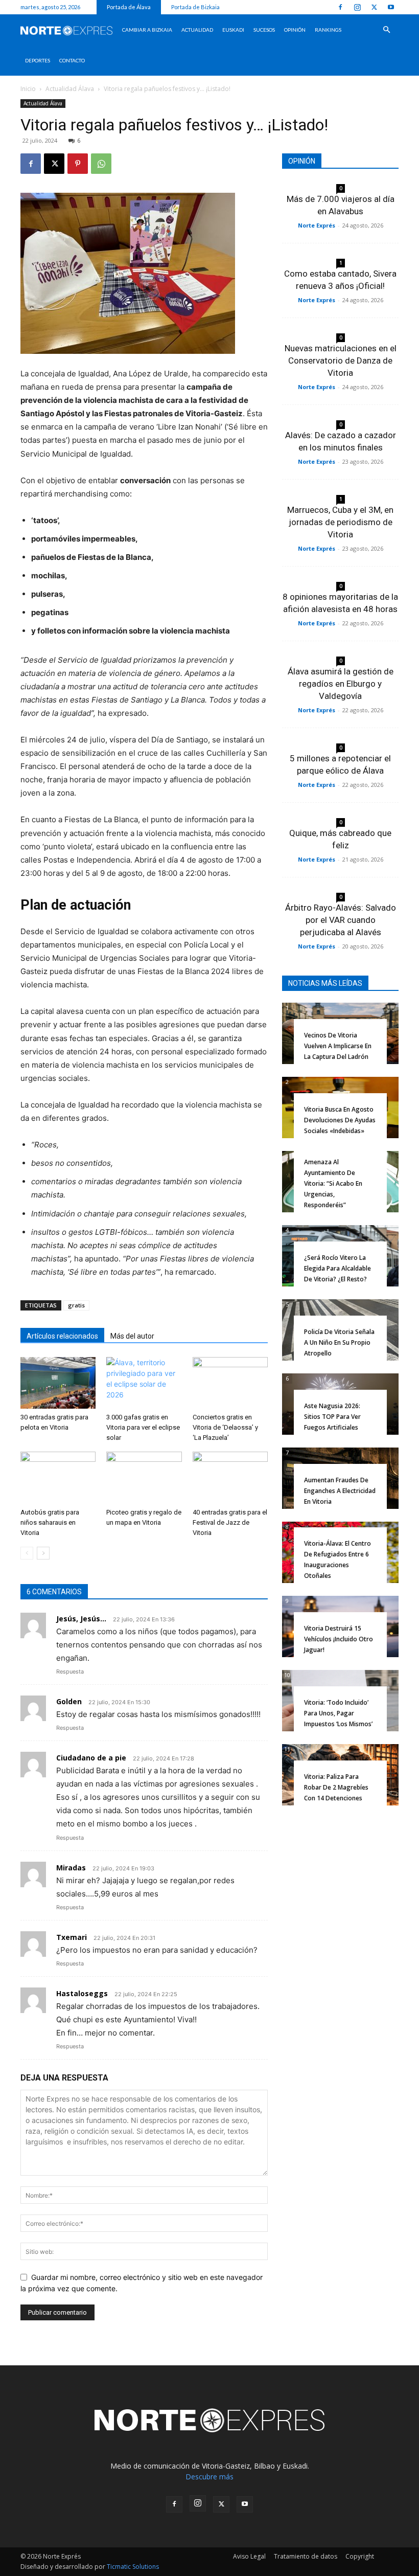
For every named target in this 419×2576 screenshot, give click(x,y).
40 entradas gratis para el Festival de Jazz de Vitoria (230, 1522)
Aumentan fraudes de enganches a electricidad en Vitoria (340, 1491)
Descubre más (209, 2477)
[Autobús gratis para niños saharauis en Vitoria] (58, 1477)
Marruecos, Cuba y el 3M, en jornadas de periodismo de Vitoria (340, 522)
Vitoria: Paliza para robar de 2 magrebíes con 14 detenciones (336, 1787)
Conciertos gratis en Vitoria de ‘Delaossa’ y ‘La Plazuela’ (225, 1427)
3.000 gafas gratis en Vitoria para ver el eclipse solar (143, 1427)
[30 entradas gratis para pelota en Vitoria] (58, 1383)
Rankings (328, 30)
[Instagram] (357, 7)
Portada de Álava (129, 7)
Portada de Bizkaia (195, 7)
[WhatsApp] (101, 164)
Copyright (360, 2556)
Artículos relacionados (62, 1336)
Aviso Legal (249, 2556)
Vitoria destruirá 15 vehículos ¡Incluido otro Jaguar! (339, 1639)
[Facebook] (340, 7)
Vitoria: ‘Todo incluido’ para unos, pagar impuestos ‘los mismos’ (338, 1713)
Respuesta (70, 1671)
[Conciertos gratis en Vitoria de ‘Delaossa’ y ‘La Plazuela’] (230, 1383)
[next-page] (43, 1553)
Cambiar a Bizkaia (147, 30)
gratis (76, 1305)
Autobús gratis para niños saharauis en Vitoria (50, 1522)
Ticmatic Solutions (133, 2567)
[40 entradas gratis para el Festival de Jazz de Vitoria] (230, 1477)
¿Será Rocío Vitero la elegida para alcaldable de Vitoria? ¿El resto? (337, 1268)
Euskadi (233, 30)
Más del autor (132, 1336)
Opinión (295, 30)
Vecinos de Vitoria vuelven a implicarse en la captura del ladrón (338, 1046)
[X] (374, 7)
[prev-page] (27, 1553)
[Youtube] (391, 7)
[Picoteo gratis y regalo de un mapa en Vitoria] (144, 1477)
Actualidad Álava (70, 89)
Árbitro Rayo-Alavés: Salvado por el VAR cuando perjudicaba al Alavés (341, 920)
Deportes (38, 60)
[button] (386, 30)
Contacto (72, 60)
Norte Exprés (317, 225)
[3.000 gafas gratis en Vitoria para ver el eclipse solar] (144, 1383)
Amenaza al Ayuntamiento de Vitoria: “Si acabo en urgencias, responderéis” (333, 1183)
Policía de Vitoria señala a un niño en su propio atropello (339, 1342)
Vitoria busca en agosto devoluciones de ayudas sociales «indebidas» (340, 1120)
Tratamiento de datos (306, 2556)
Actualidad (197, 30)
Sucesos (264, 30)
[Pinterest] (78, 164)
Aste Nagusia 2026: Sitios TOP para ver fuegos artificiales (332, 1417)
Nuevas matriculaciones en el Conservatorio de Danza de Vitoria (341, 360)
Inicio (28, 89)
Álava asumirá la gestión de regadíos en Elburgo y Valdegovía (341, 684)
